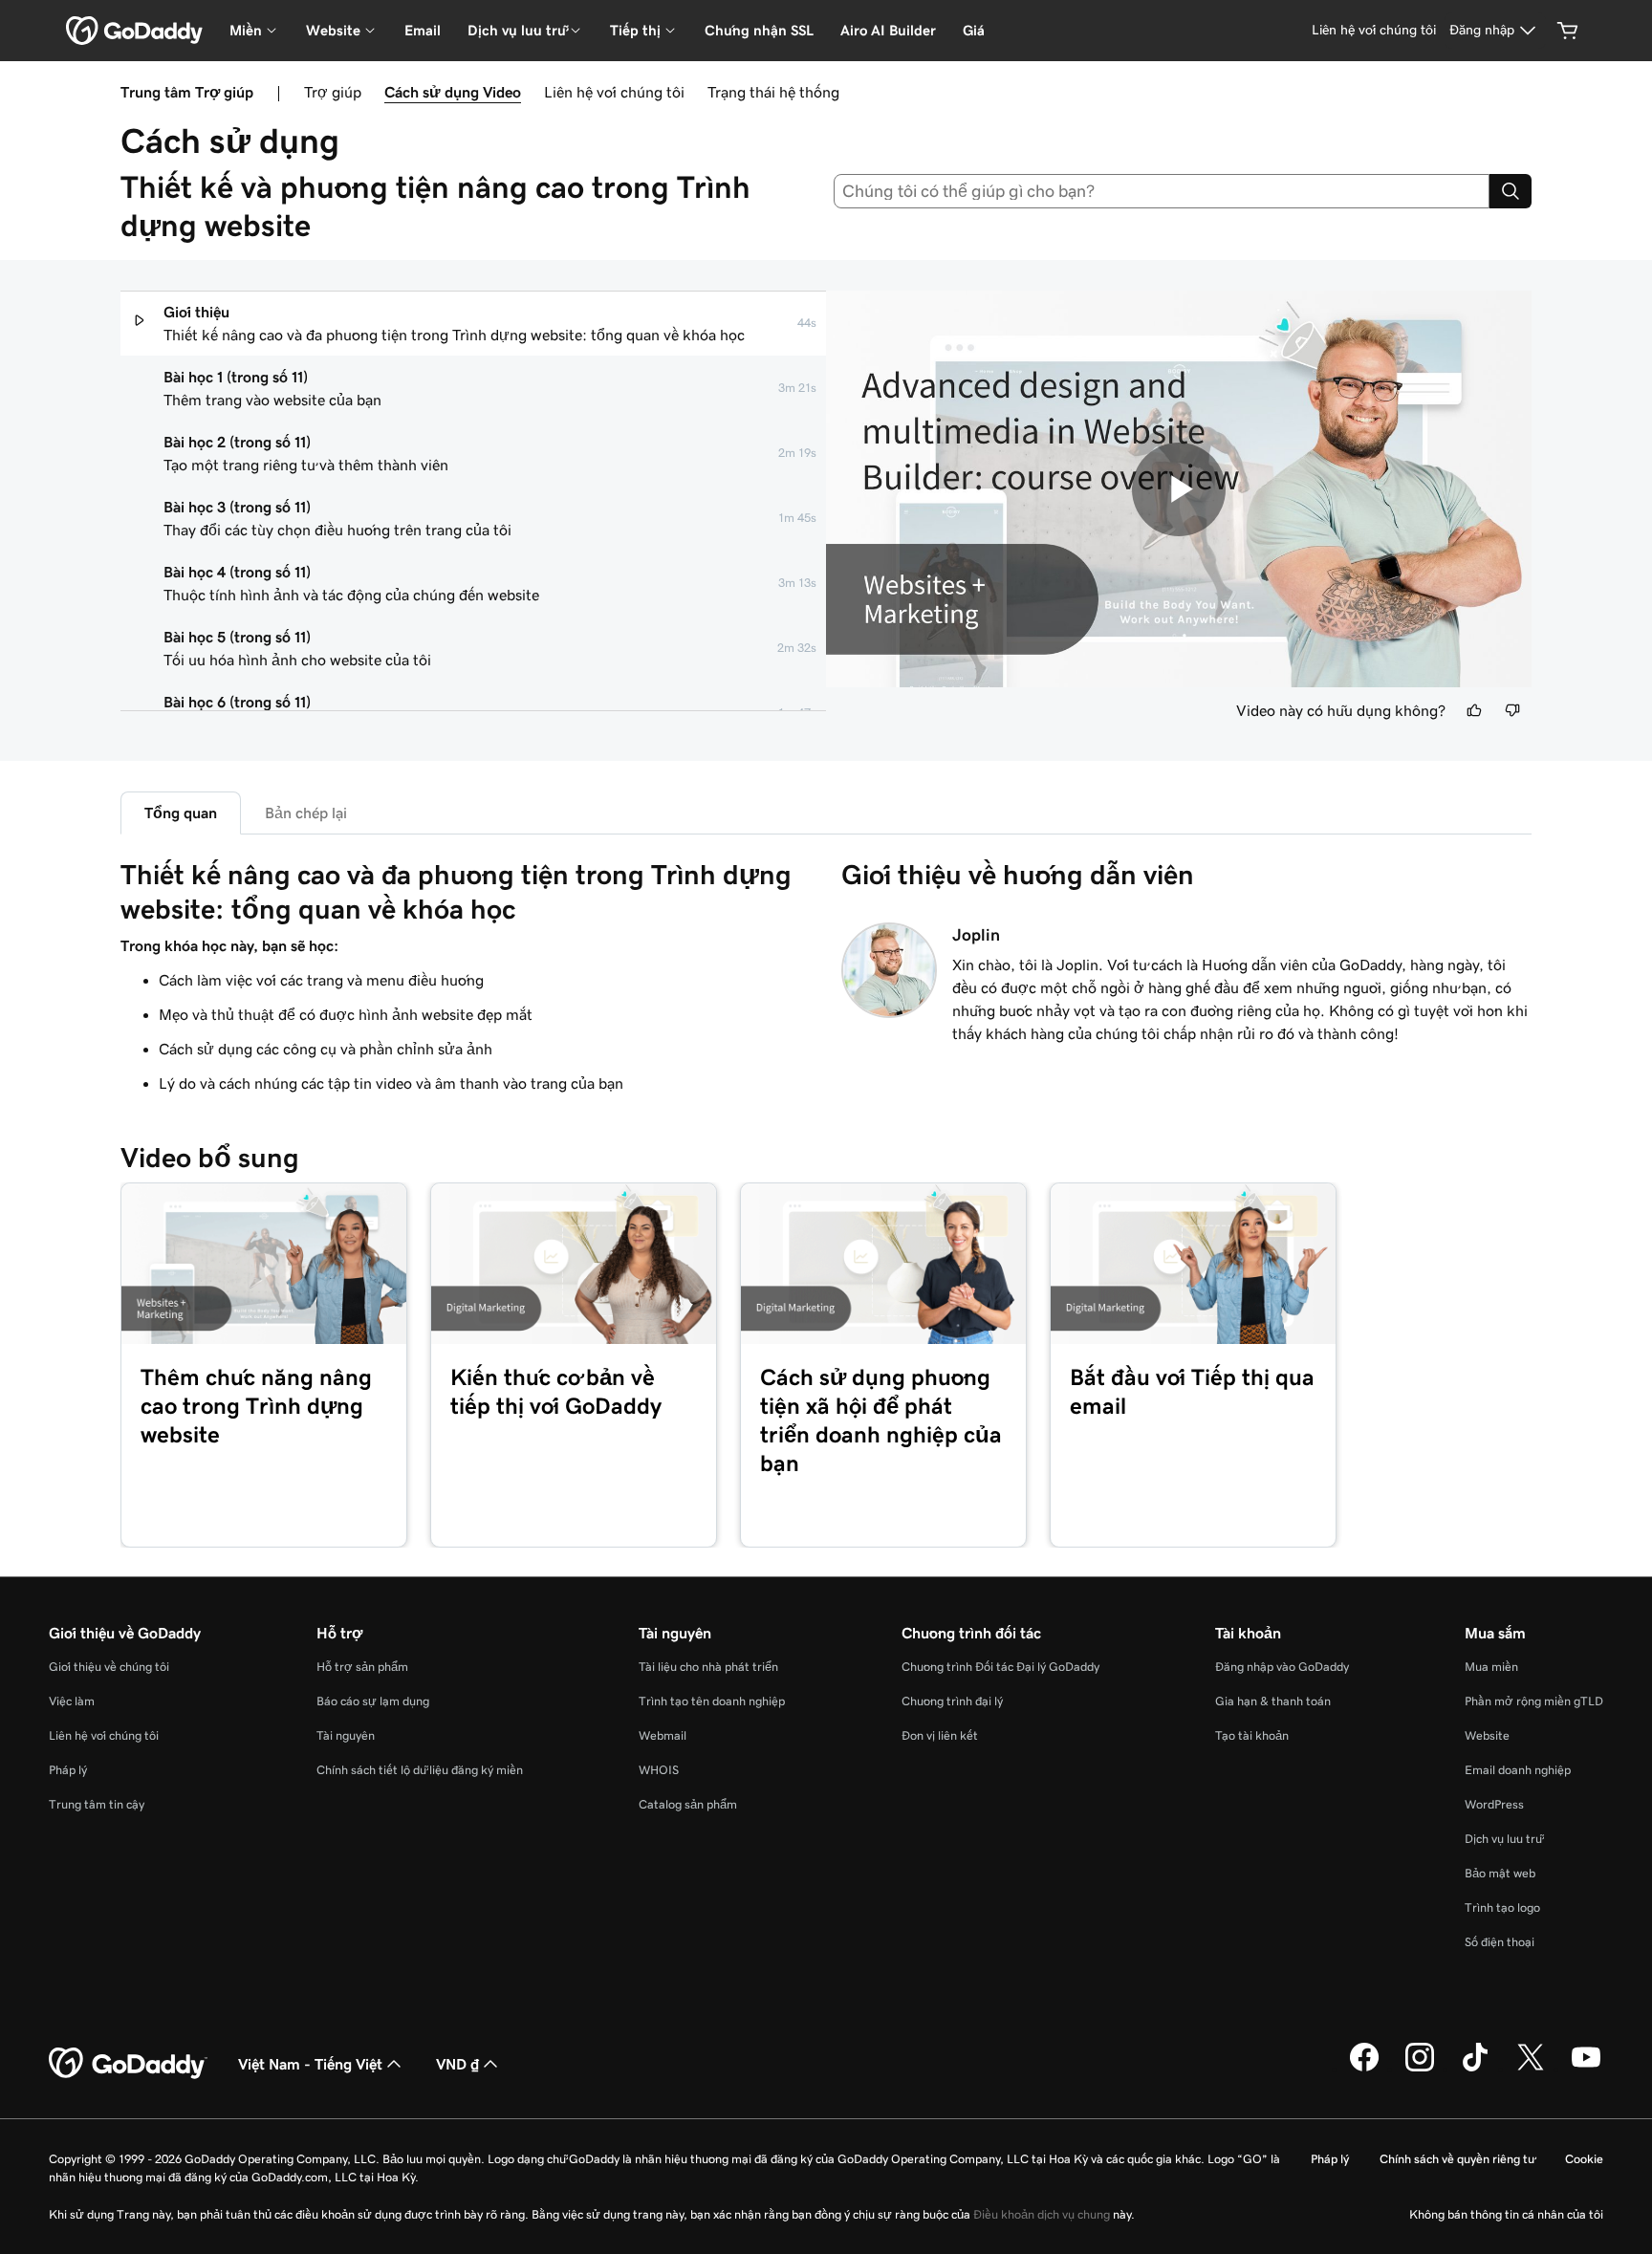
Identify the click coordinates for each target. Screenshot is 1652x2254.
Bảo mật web (1500, 1873)
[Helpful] (1474, 710)
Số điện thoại (1500, 1942)
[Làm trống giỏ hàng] (1568, 31)
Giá (974, 30)
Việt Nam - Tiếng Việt (310, 2064)
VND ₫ (457, 2064)
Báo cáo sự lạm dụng (373, 1701)
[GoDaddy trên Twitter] (1531, 2069)
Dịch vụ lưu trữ (1503, 1839)
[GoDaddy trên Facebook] (1364, 2069)
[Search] (1511, 191)
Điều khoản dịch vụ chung (1042, 2214)
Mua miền (1491, 1667)
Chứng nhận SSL (759, 30)
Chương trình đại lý (952, 1701)
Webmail (663, 1735)
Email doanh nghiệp (1518, 1770)
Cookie (1584, 2159)
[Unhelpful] (1512, 710)
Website (1487, 1735)
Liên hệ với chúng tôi (614, 92)
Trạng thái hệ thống (773, 92)
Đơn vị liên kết (940, 1735)
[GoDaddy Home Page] (128, 2064)
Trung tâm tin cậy (97, 1804)
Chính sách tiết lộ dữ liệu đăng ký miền (420, 1770)
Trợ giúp (333, 92)
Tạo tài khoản (1252, 1735)
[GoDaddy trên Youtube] (1586, 2069)
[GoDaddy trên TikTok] (1475, 2069)
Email (423, 30)
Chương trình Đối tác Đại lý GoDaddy (1000, 1667)
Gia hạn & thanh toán (1273, 1701)
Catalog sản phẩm (688, 1804)
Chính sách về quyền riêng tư (1457, 2159)
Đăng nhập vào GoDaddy (1282, 1667)
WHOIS (659, 1770)
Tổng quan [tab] (181, 813)
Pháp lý (68, 1770)
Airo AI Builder (888, 30)
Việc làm (72, 1701)
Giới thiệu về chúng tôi (109, 1667)
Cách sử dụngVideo (453, 92)
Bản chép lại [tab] (306, 813)
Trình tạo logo (1502, 1907)
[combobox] (1162, 191)
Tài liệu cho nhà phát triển (708, 1667)
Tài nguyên (346, 1735)
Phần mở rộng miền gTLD (1534, 1701)
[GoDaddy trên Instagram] (1420, 2069)
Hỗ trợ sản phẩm (362, 1667)
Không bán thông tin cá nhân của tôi (1506, 2214)
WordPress (1494, 1804)
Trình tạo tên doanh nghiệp (712, 1701)
